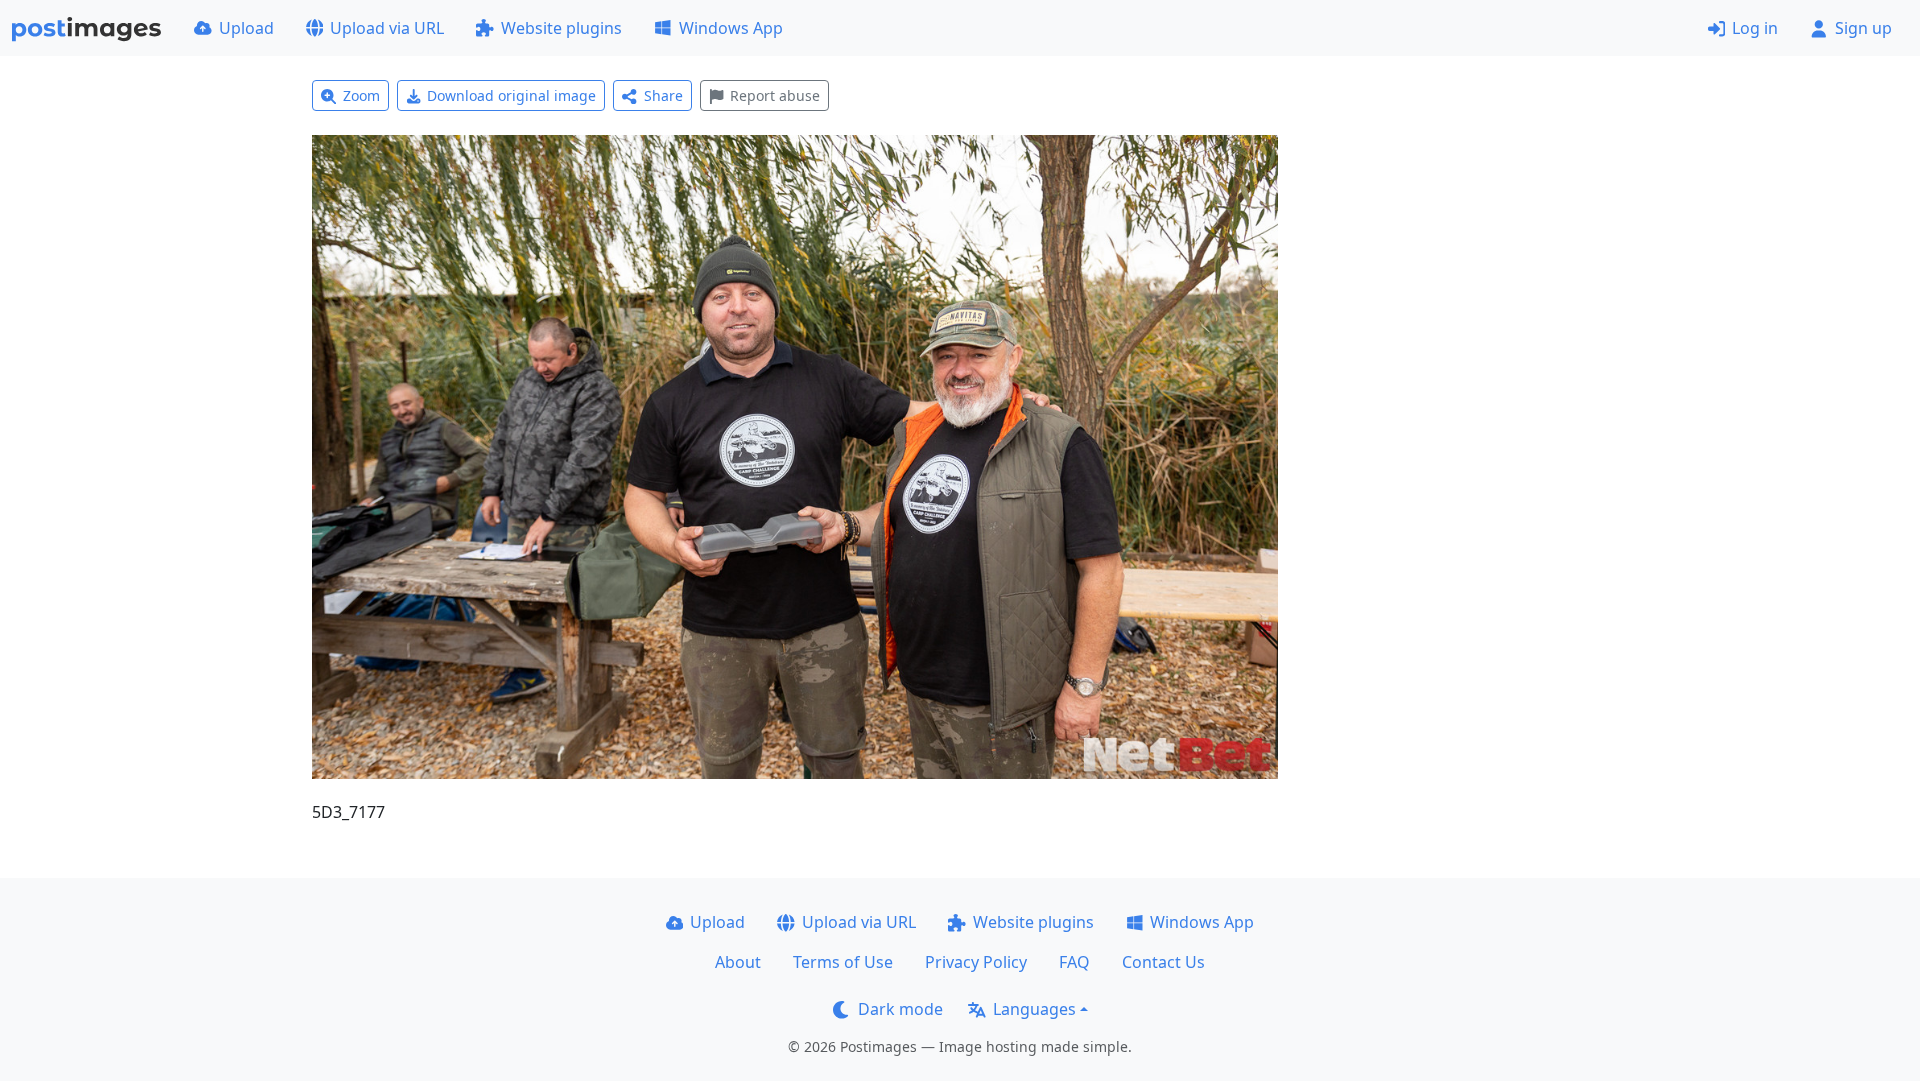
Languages (1034, 1009)
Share (663, 95)
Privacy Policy (976, 962)
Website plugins (561, 28)
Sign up (1863, 28)
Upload (246, 28)
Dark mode (900, 1009)
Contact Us (1163, 962)
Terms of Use (843, 962)
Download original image (511, 95)
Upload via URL (387, 28)
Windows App (731, 28)
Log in (1755, 28)
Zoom (361, 95)
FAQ (1074, 962)
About (738, 962)
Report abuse (775, 95)
